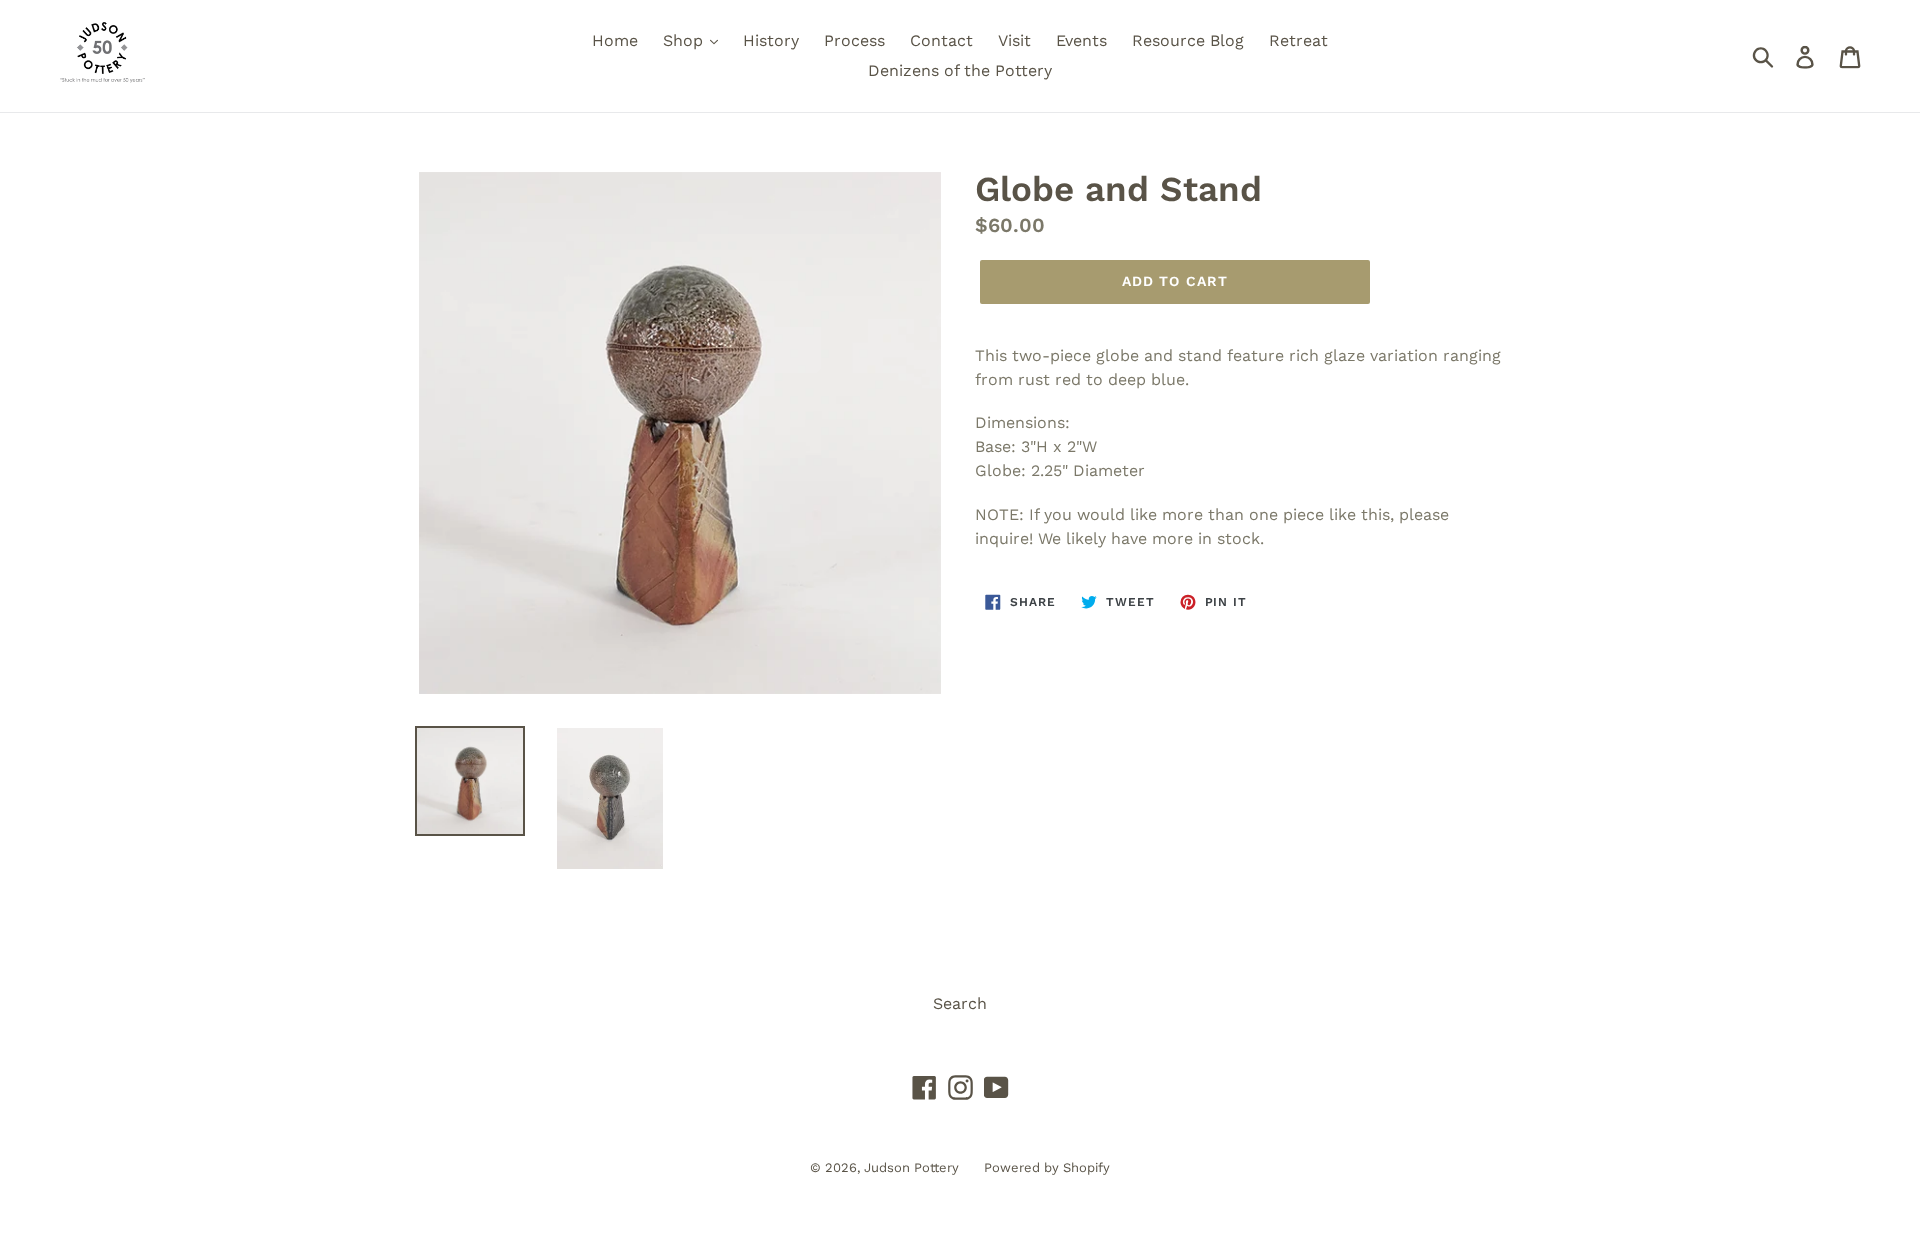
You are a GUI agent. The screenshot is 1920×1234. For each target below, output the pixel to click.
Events (1081, 40)
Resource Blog (1188, 40)
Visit (1014, 40)
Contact (941, 40)
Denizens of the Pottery (960, 70)
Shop (685, 40)
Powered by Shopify (1047, 1167)
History (771, 40)
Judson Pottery (911, 1167)
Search (960, 1003)
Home (615, 40)
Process (854, 40)
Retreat (1298, 40)
